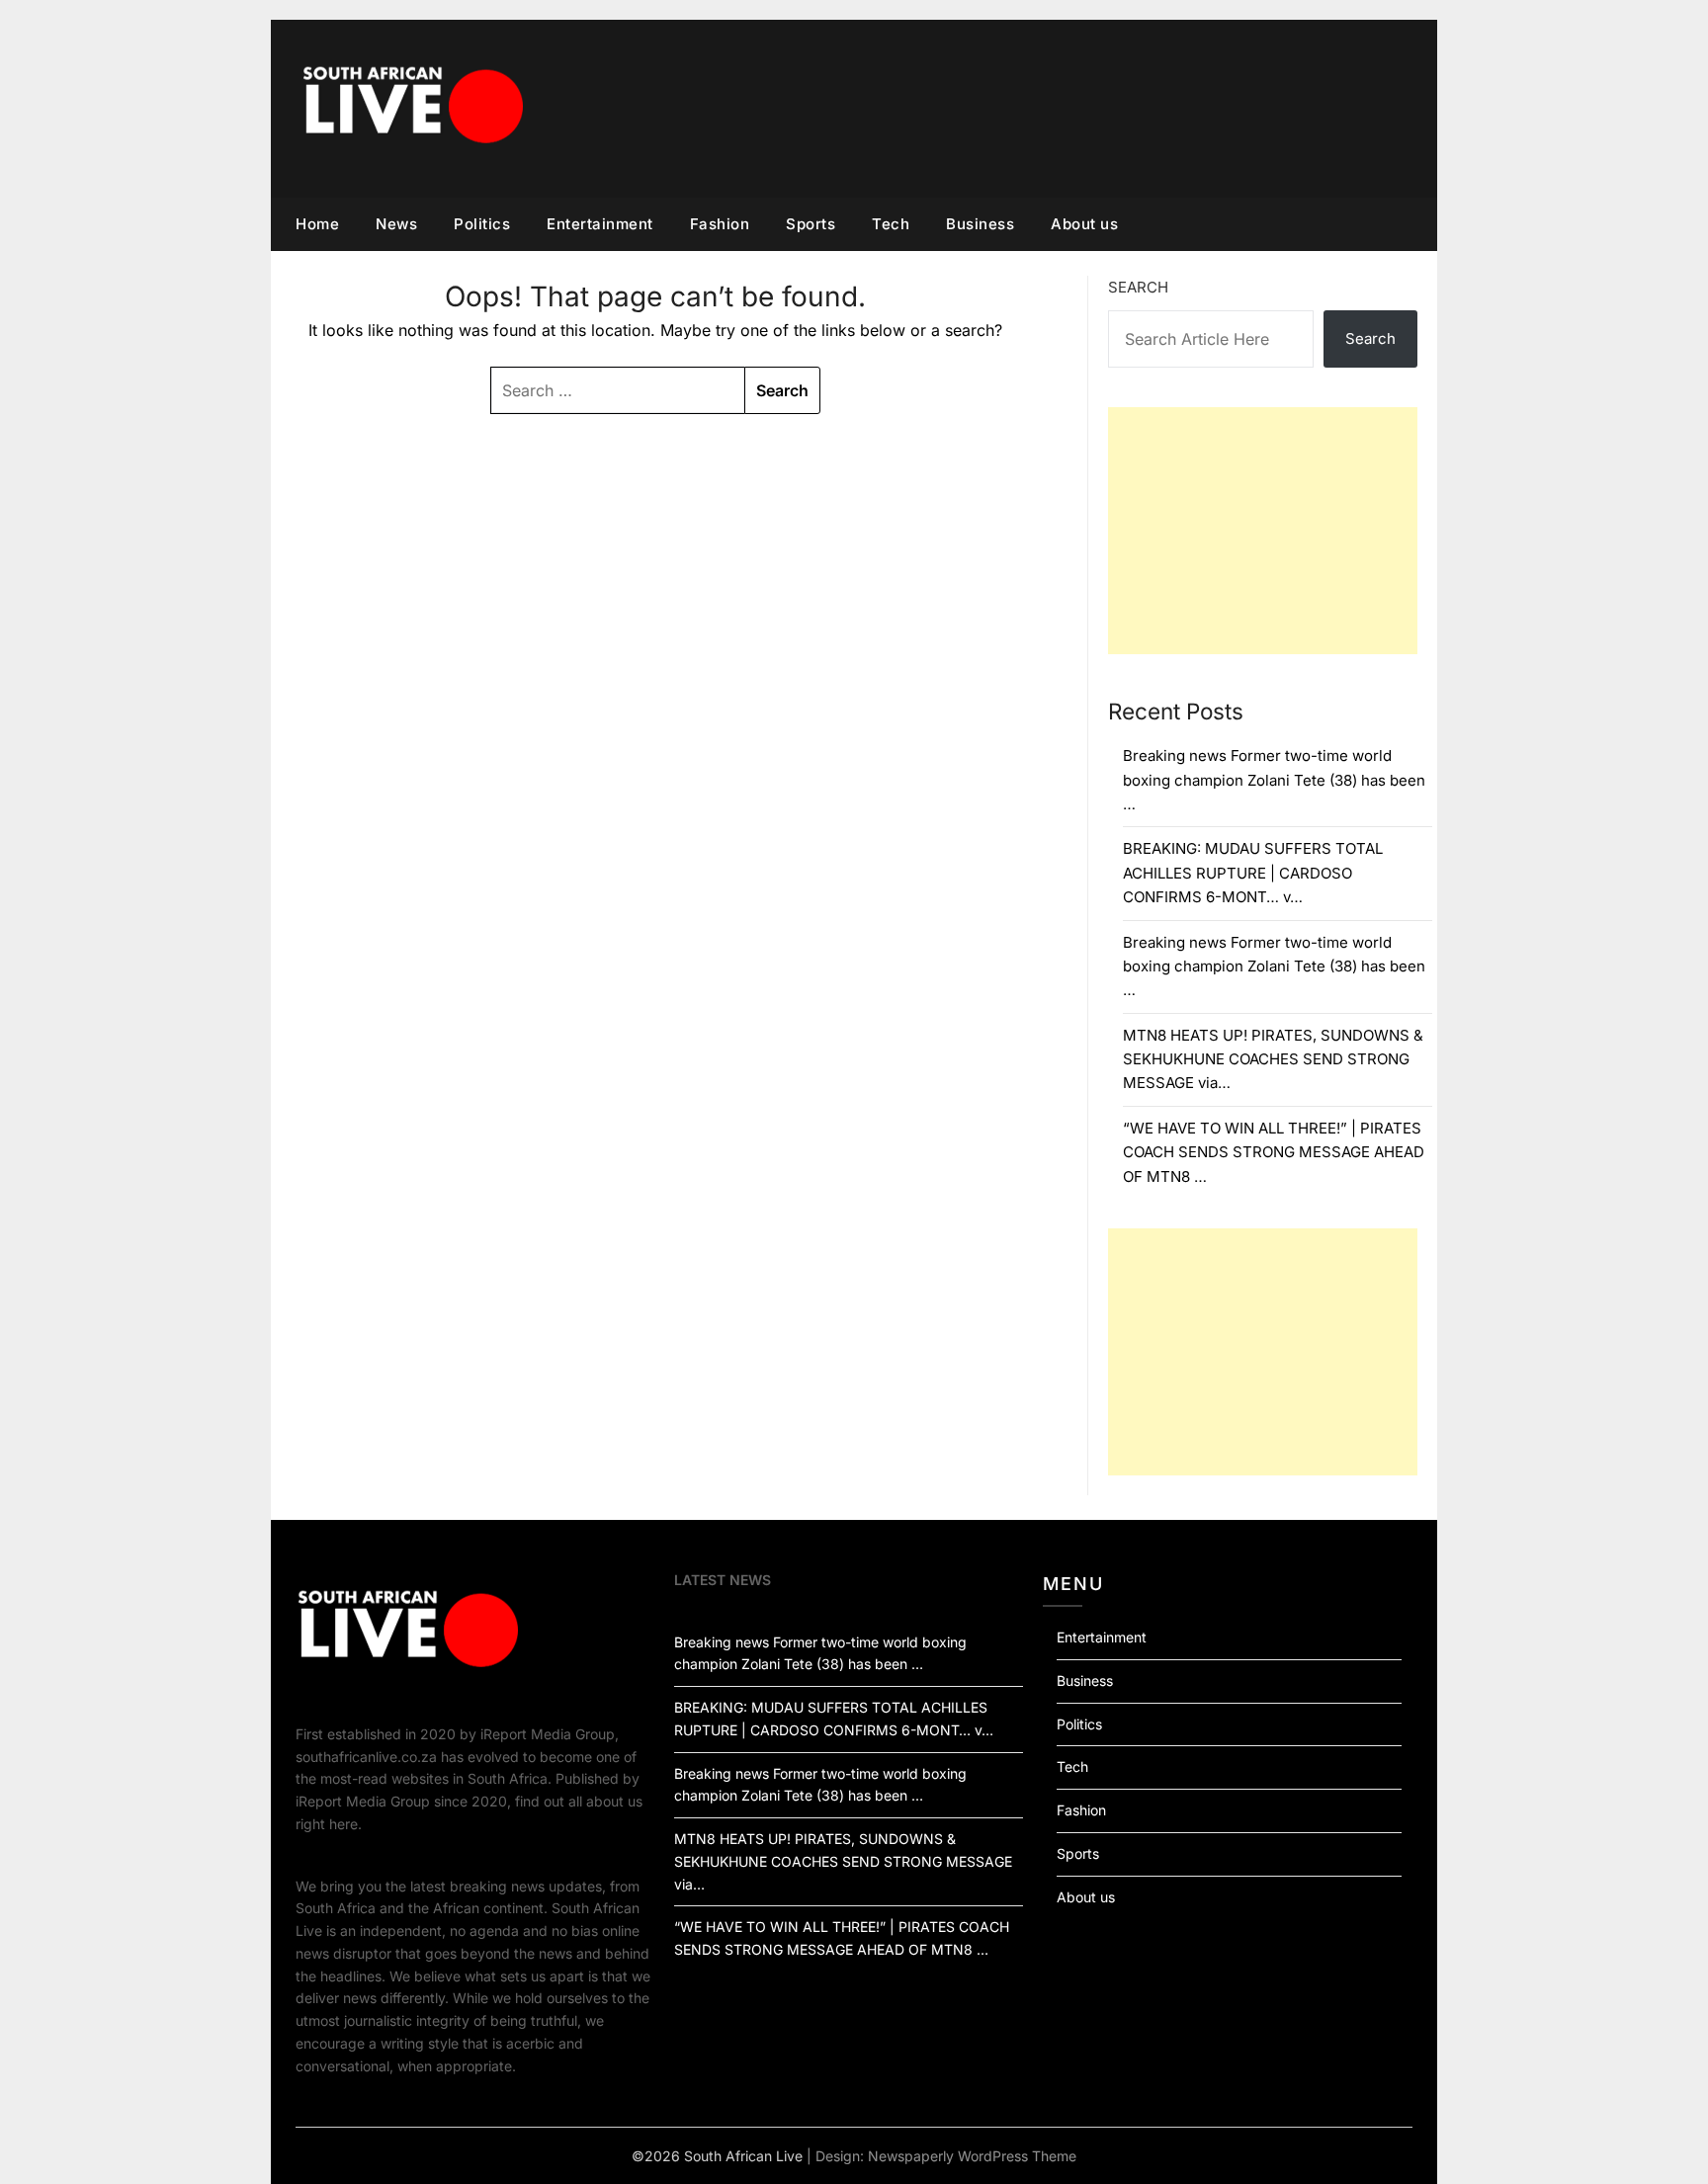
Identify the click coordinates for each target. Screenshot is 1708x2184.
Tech (891, 224)
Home (317, 224)
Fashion (720, 224)
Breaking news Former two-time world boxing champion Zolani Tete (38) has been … (1274, 780)
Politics (482, 224)
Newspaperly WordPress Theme (972, 2156)
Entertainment (600, 224)
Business (980, 224)
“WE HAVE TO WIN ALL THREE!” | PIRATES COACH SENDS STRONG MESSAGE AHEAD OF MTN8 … (1274, 1152)
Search (1138, 287)
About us (1084, 224)
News (396, 224)
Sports (811, 224)
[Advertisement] (1263, 531)
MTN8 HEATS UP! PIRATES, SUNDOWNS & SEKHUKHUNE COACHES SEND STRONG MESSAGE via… (1273, 1059)
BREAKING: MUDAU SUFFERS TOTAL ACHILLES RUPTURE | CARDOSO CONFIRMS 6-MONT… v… (1253, 873)
